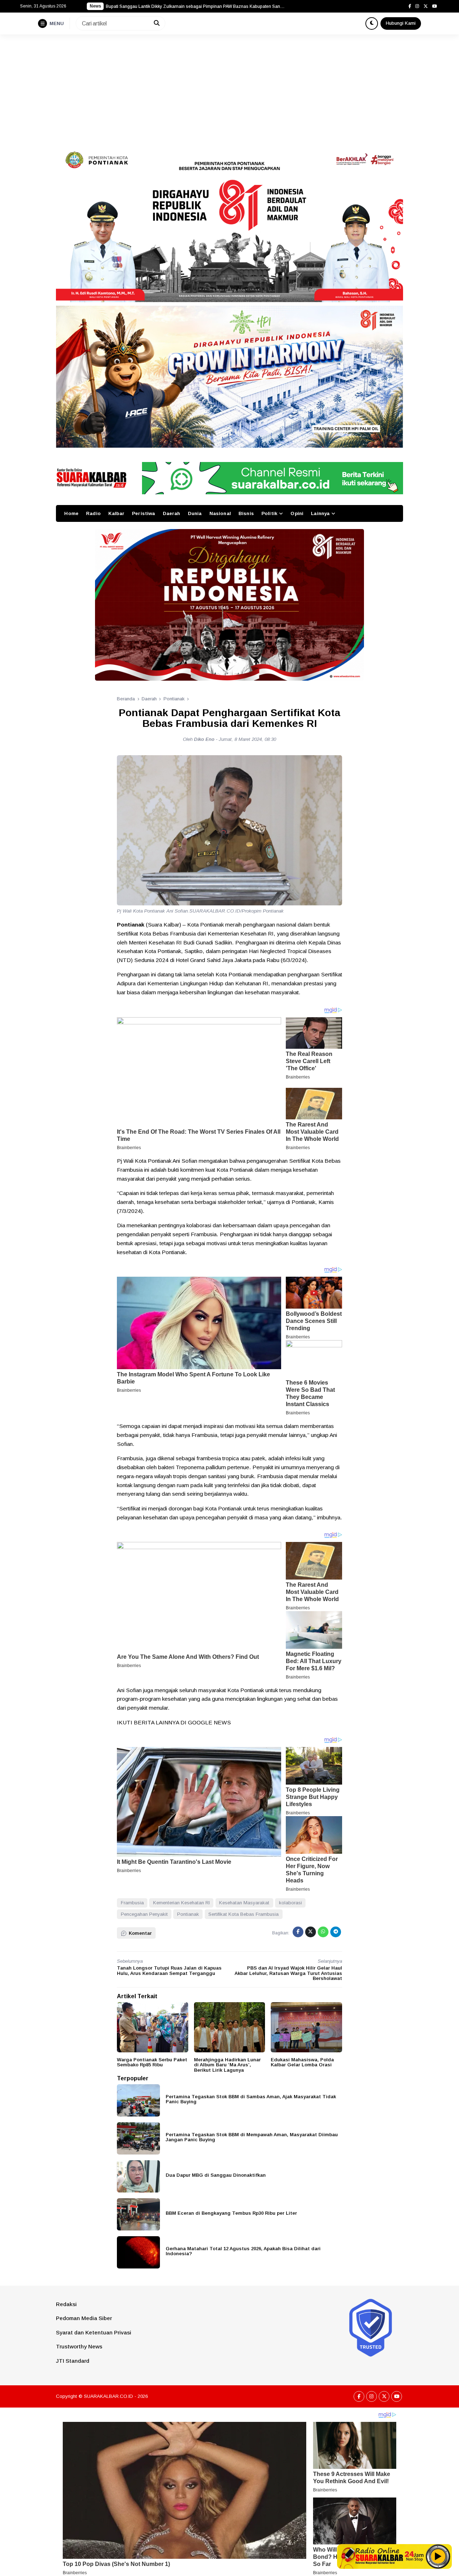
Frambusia (132, 1903)
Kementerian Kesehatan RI (181, 1903)
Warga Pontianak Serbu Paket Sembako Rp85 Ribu (152, 2062)
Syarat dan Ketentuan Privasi (94, 2332)
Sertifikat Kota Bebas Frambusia (243, 1914)
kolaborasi (290, 1903)
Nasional (220, 513)
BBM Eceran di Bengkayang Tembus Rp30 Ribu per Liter (231, 2213)
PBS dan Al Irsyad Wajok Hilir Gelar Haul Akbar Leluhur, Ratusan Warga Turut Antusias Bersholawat (288, 1973)
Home (71, 513)
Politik (269, 513)
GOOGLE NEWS (209, 1722)
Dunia (195, 513)
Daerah (172, 513)
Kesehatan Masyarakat (244, 1903)
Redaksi (66, 2304)
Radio (93, 513)
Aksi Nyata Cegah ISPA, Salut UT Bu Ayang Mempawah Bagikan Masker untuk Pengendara (195, 6)
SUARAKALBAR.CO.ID (108, 2396)
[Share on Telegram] (336, 1932)
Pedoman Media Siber (84, 2318)
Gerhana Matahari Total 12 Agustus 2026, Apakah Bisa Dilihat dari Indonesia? (243, 2251)
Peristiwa (143, 513)
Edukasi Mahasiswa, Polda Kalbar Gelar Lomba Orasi (302, 2062)
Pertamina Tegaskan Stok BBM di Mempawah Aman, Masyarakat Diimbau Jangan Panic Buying (252, 2137)
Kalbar (116, 513)
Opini (297, 513)
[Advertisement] (229, 88)
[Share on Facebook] (298, 1932)
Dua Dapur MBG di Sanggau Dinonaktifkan (216, 2175)
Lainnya (320, 513)
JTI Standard (73, 2361)
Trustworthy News (79, 2346)
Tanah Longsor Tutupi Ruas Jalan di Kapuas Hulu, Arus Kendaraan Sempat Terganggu (169, 1971)
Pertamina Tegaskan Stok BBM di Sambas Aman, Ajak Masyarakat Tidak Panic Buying (251, 2099)
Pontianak (188, 1914)
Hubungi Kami (401, 23)
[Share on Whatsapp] (323, 1932)
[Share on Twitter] (311, 1932)
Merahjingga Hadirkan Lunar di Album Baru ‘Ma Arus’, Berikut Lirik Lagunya (227, 2065)
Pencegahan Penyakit (144, 1914)
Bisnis (246, 513)
